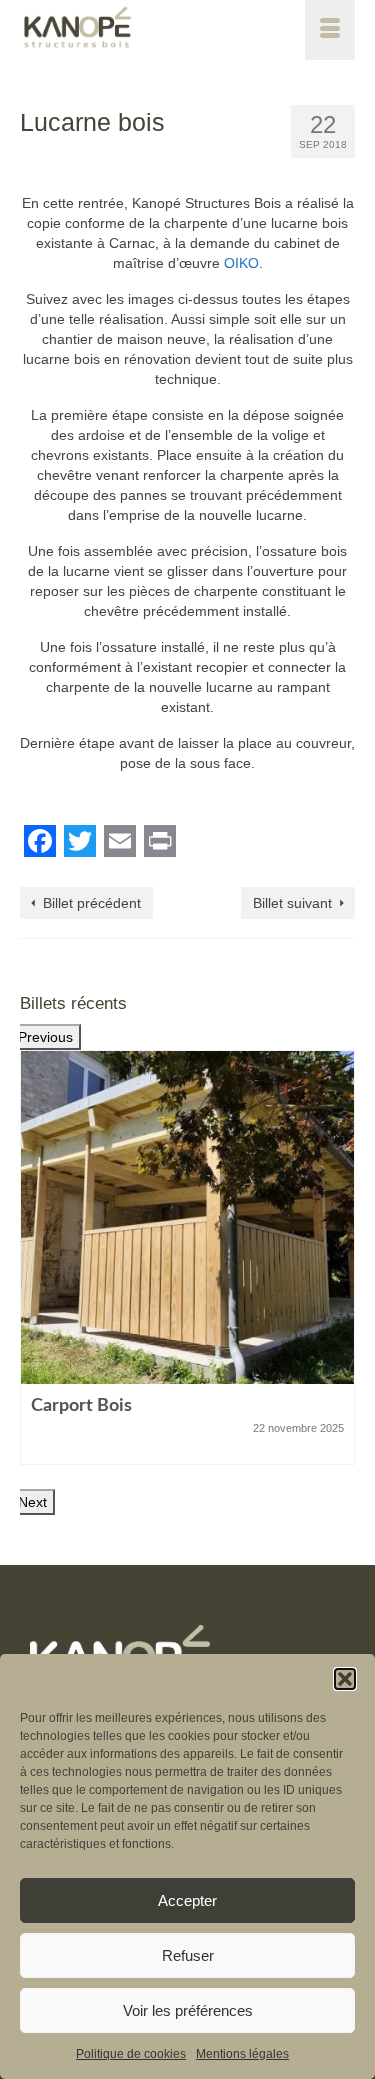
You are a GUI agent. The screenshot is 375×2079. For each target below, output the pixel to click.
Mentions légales (242, 2054)
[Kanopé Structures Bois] (142, 30)
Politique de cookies (131, 2054)
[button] (345, 1679)
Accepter (187, 1900)
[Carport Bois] (187, 1217)
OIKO (241, 263)
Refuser (188, 1955)
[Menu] (330, 30)
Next (32, 1502)
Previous (45, 1037)
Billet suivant (292, 903)
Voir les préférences (188, 2010)
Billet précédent (92, 903)
